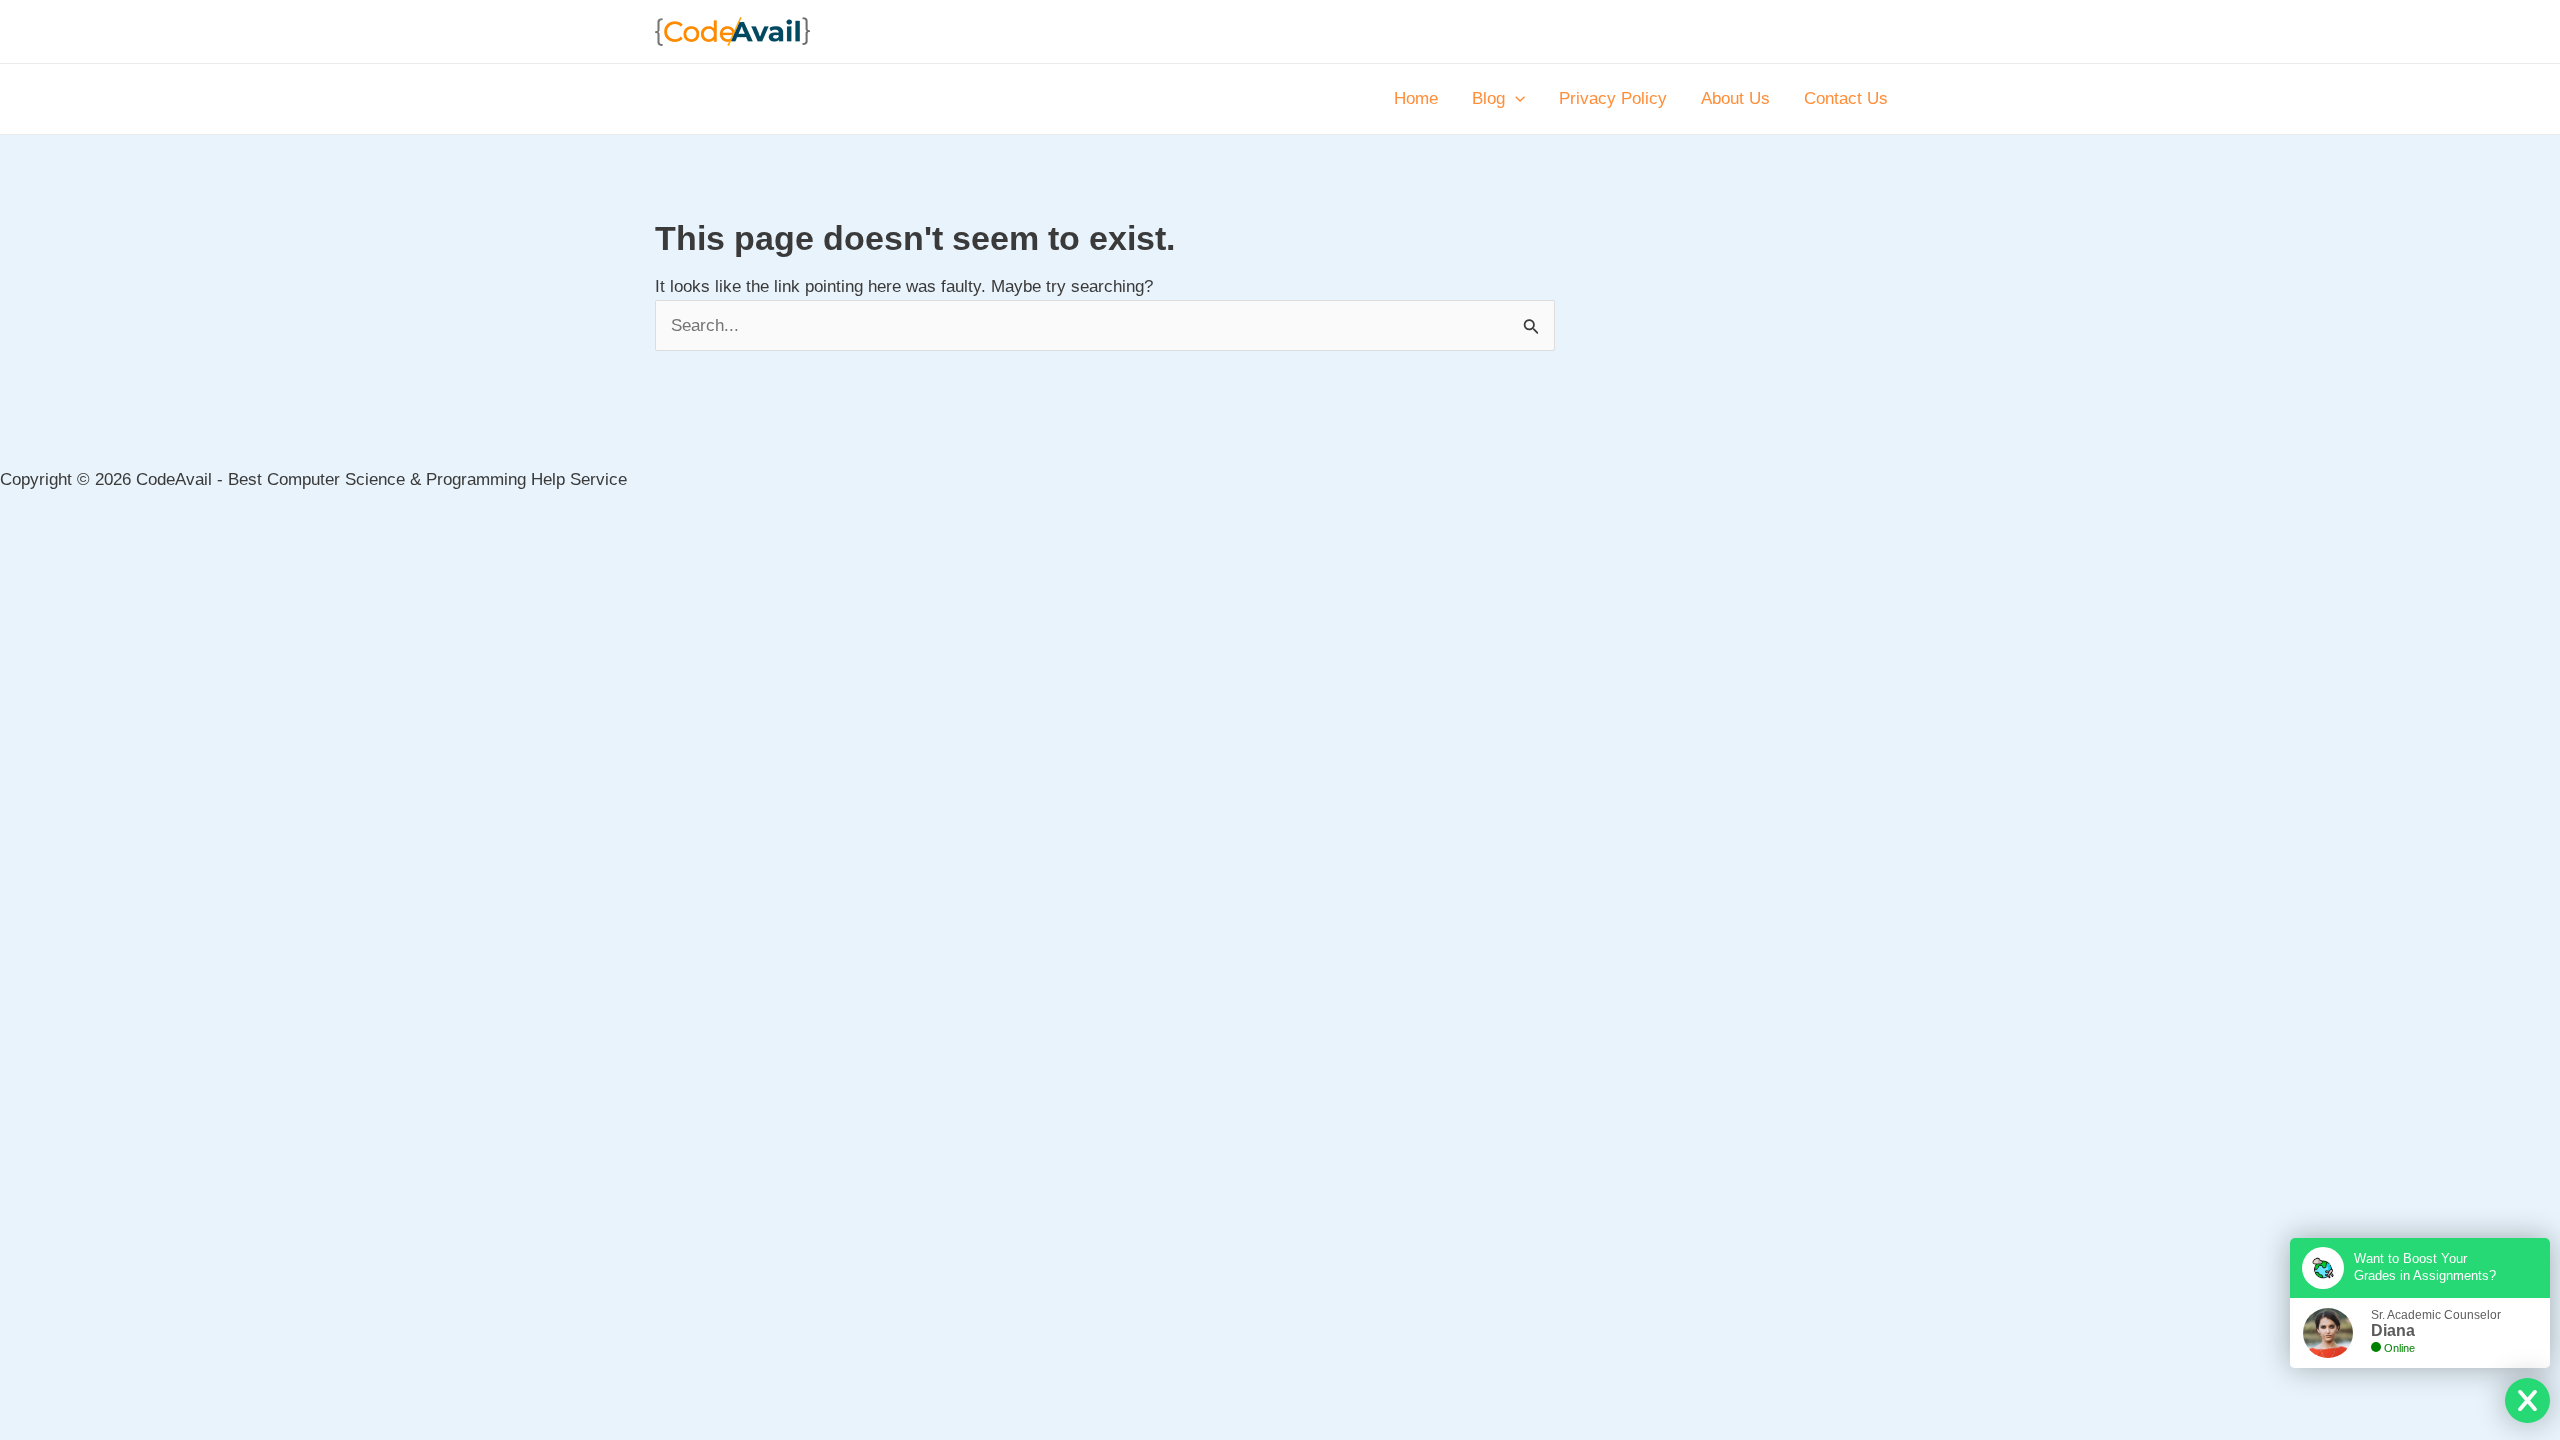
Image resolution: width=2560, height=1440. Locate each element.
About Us (1735, 98)
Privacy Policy (1613, 98)
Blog (1488, 98)
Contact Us (1846, 98)
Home (1416, 98)
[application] (1515, 99)
